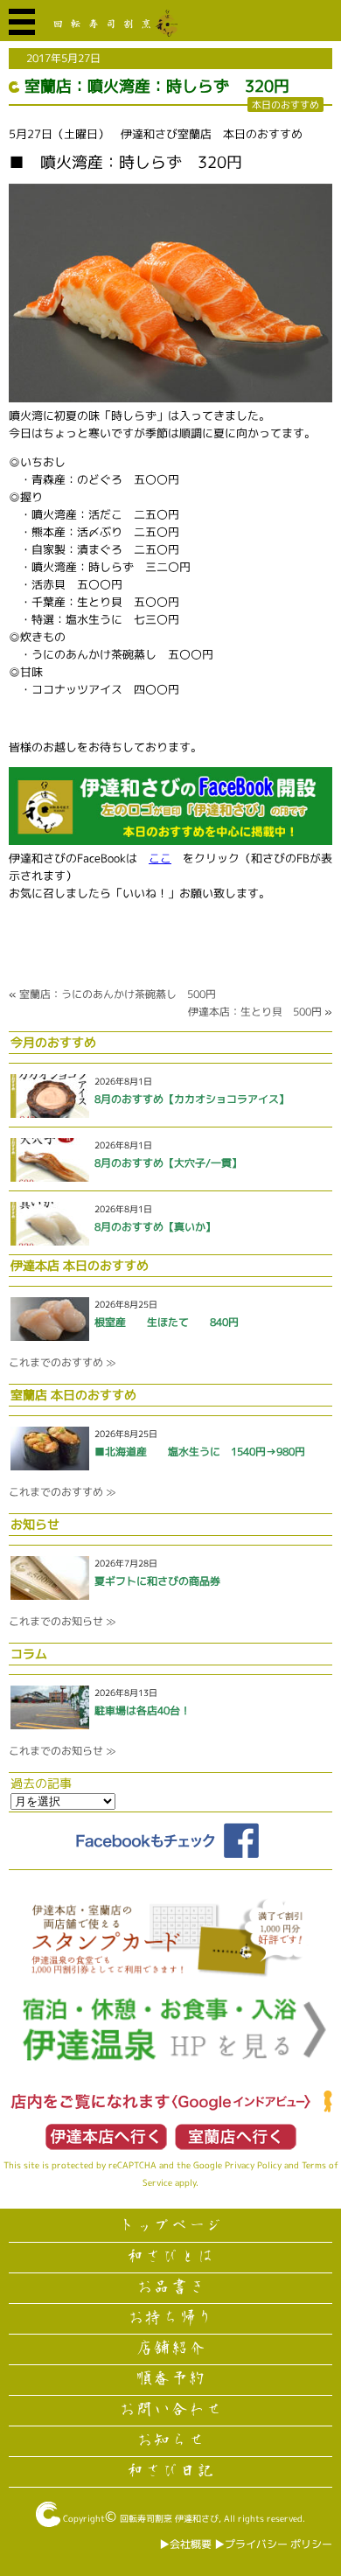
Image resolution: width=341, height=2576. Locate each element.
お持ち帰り (170, 2318)
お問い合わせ (170, 2410)
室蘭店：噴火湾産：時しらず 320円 (157, 86)
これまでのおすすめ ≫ (62, 1362)
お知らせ (170, 2440)
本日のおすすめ (285, 105)
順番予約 (170, 2379)
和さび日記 (170, 2471)
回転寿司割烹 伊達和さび (169, 2518)
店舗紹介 (170, 2349)
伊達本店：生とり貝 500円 (255, 1012)
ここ (160, 858)
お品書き (170, 2287)
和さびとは (170, 2257)
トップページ (170, 2226)
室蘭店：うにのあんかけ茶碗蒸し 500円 (118, 994)
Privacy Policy (253, 2165)
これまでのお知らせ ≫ (62, 1621)
